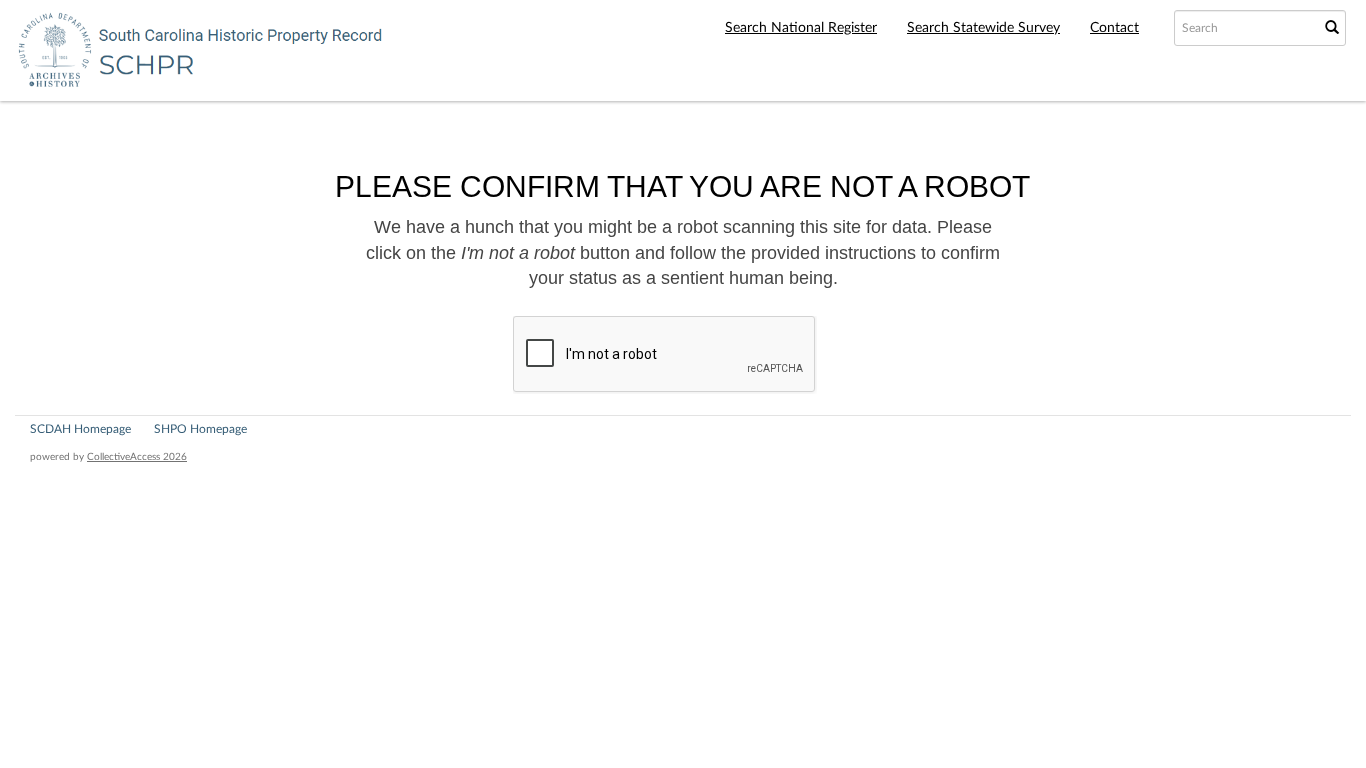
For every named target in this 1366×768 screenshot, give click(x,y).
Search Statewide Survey (983, 28)
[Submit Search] (1332, 28)
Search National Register (801, 28)
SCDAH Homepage (80, 429)
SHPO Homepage (200, 429)
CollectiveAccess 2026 (137, 457)
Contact (1114, 28)
